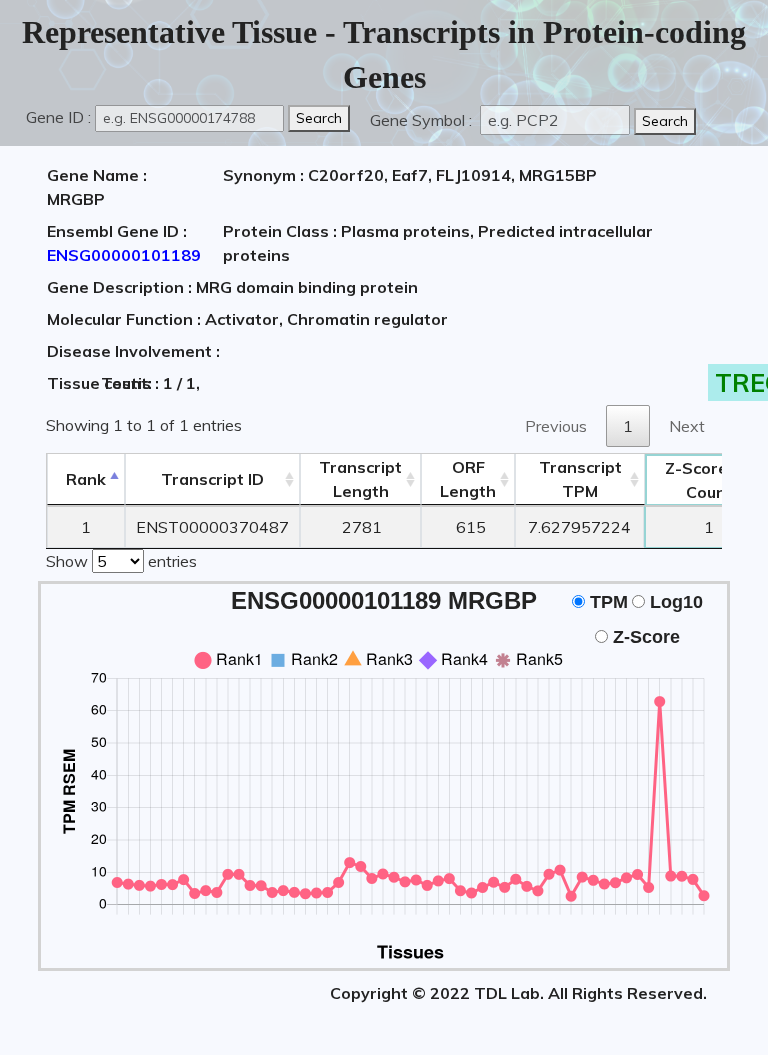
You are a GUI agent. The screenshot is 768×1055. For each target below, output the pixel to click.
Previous (556, 426)
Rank (86, 479)
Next (687, 426)
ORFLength (468, 479)
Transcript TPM (580, 479)
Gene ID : (58, 117)
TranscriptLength (360, 479)
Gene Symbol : (423, 120)
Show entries (121, 561)
